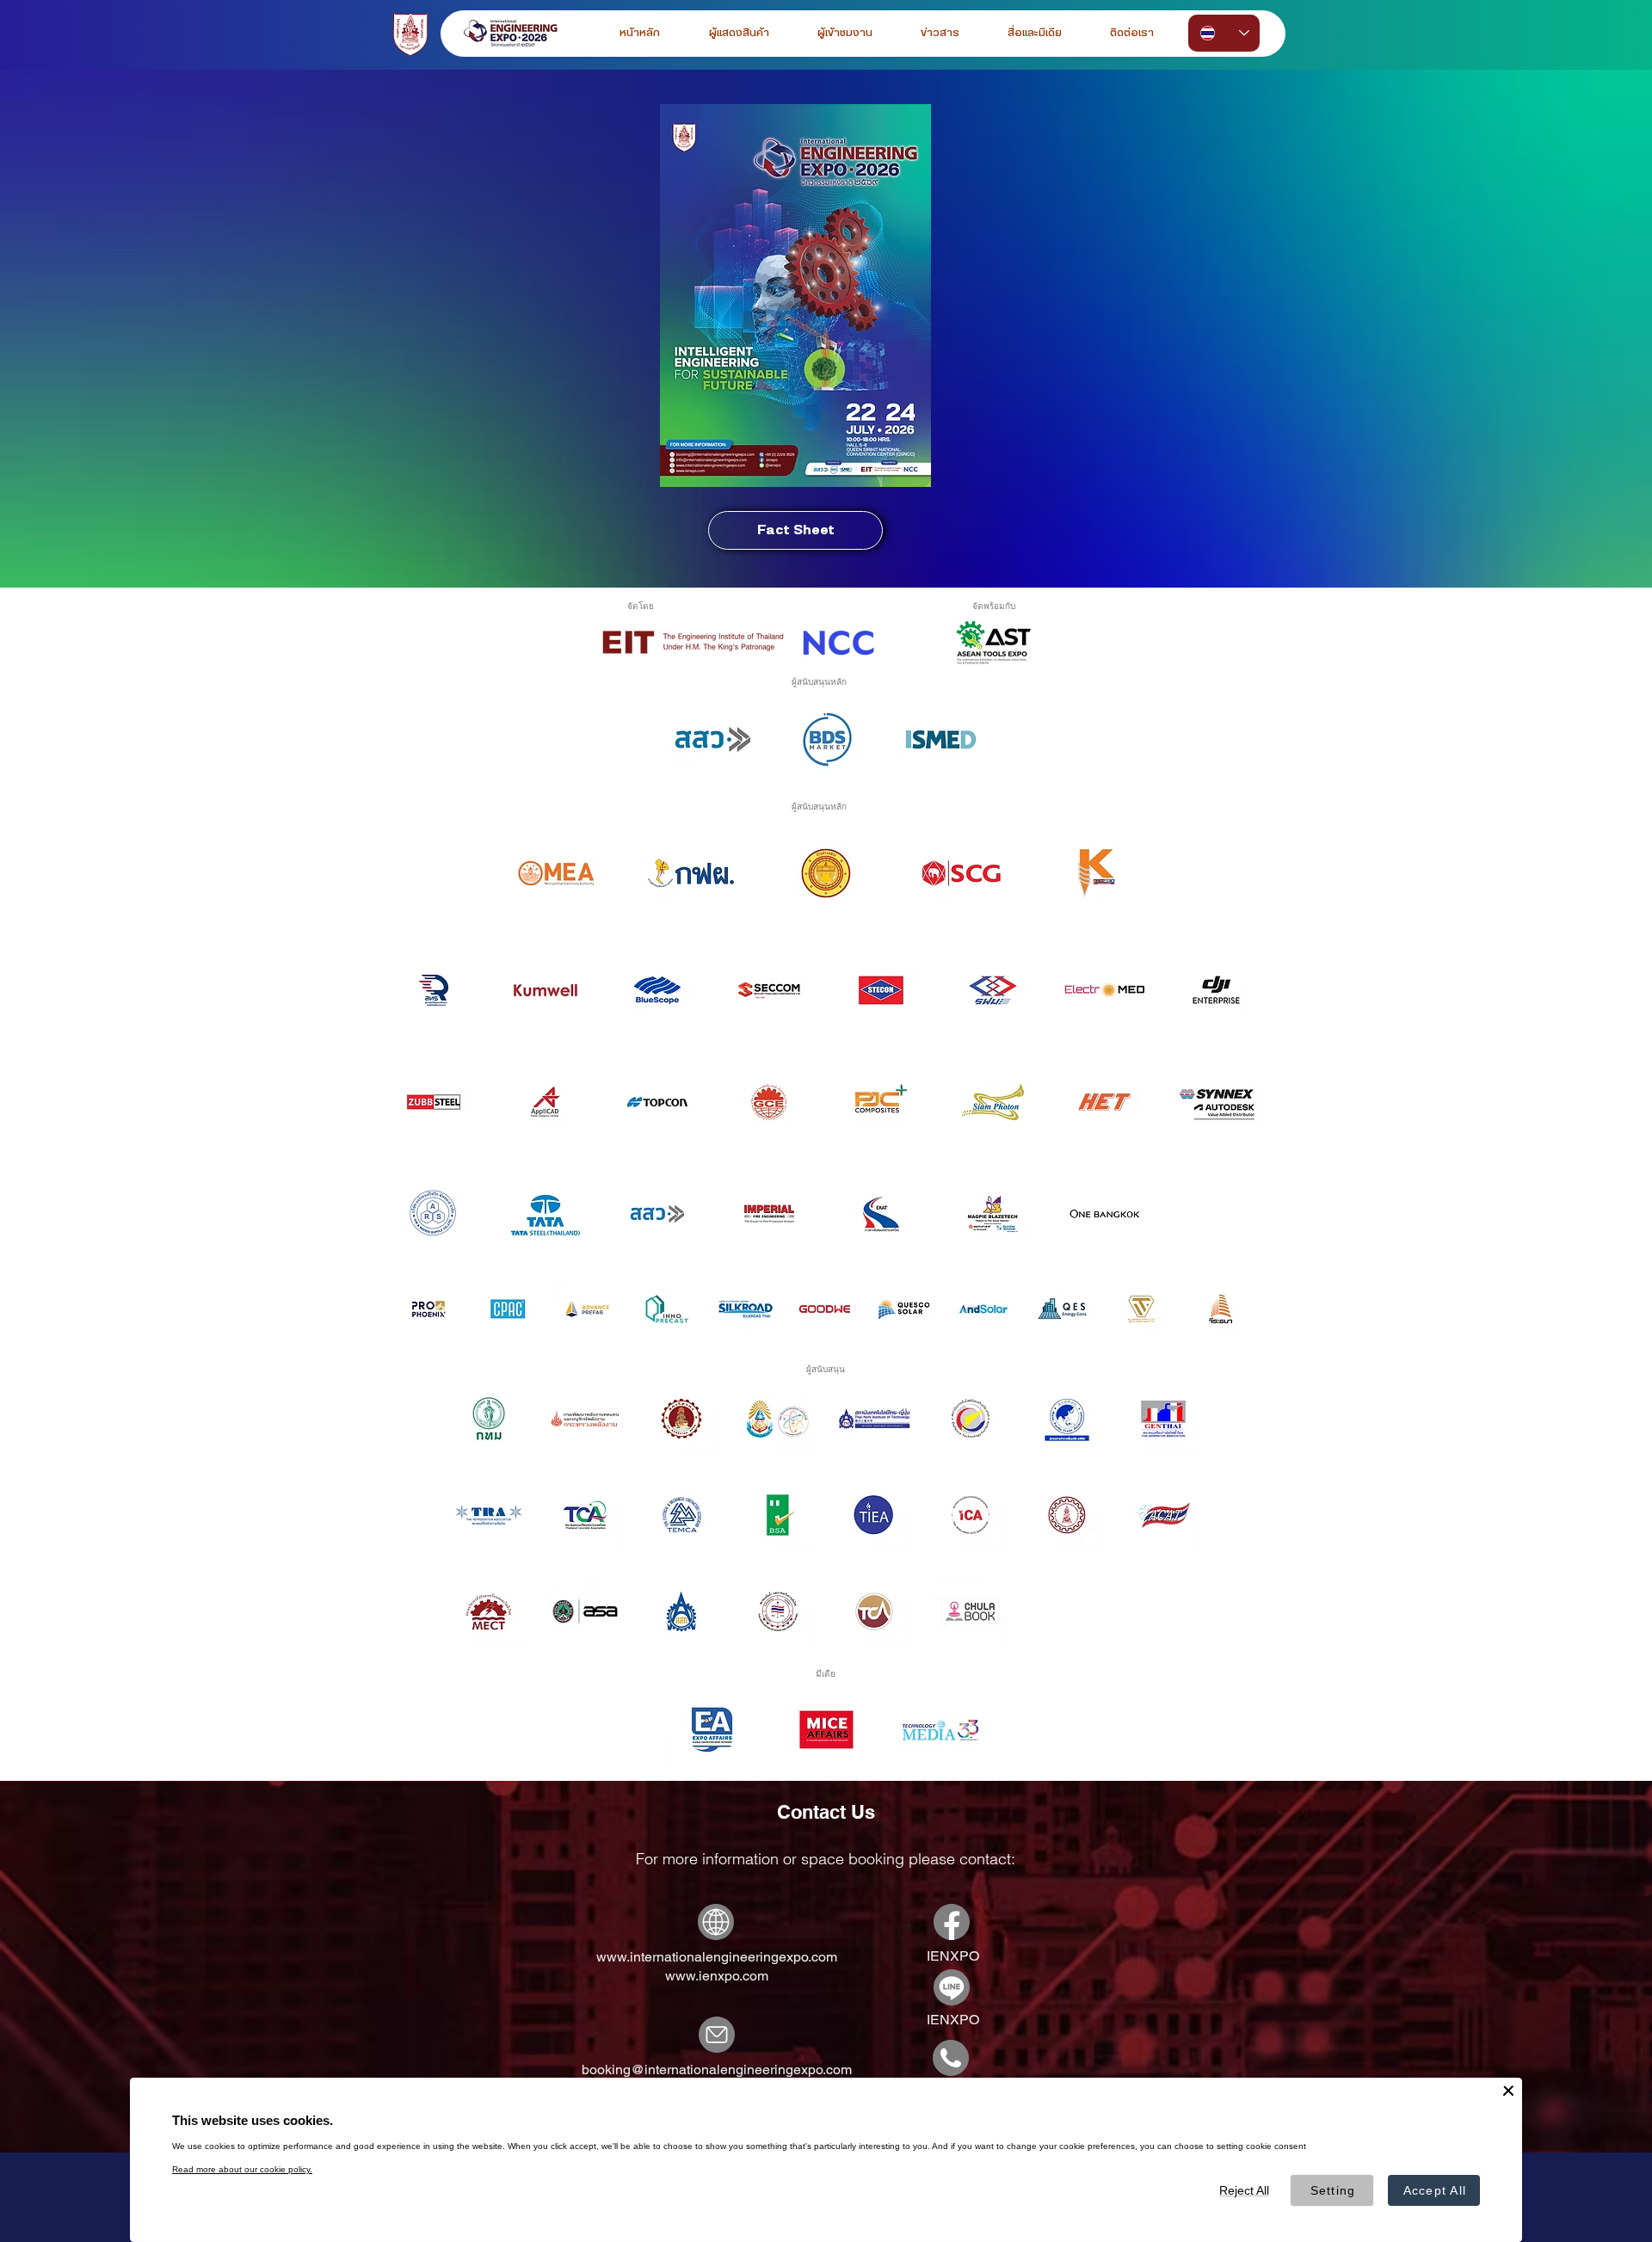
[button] (845, 33)
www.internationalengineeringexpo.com (717, 1957)
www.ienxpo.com (717, 1976)
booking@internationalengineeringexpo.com (717, 2070)
